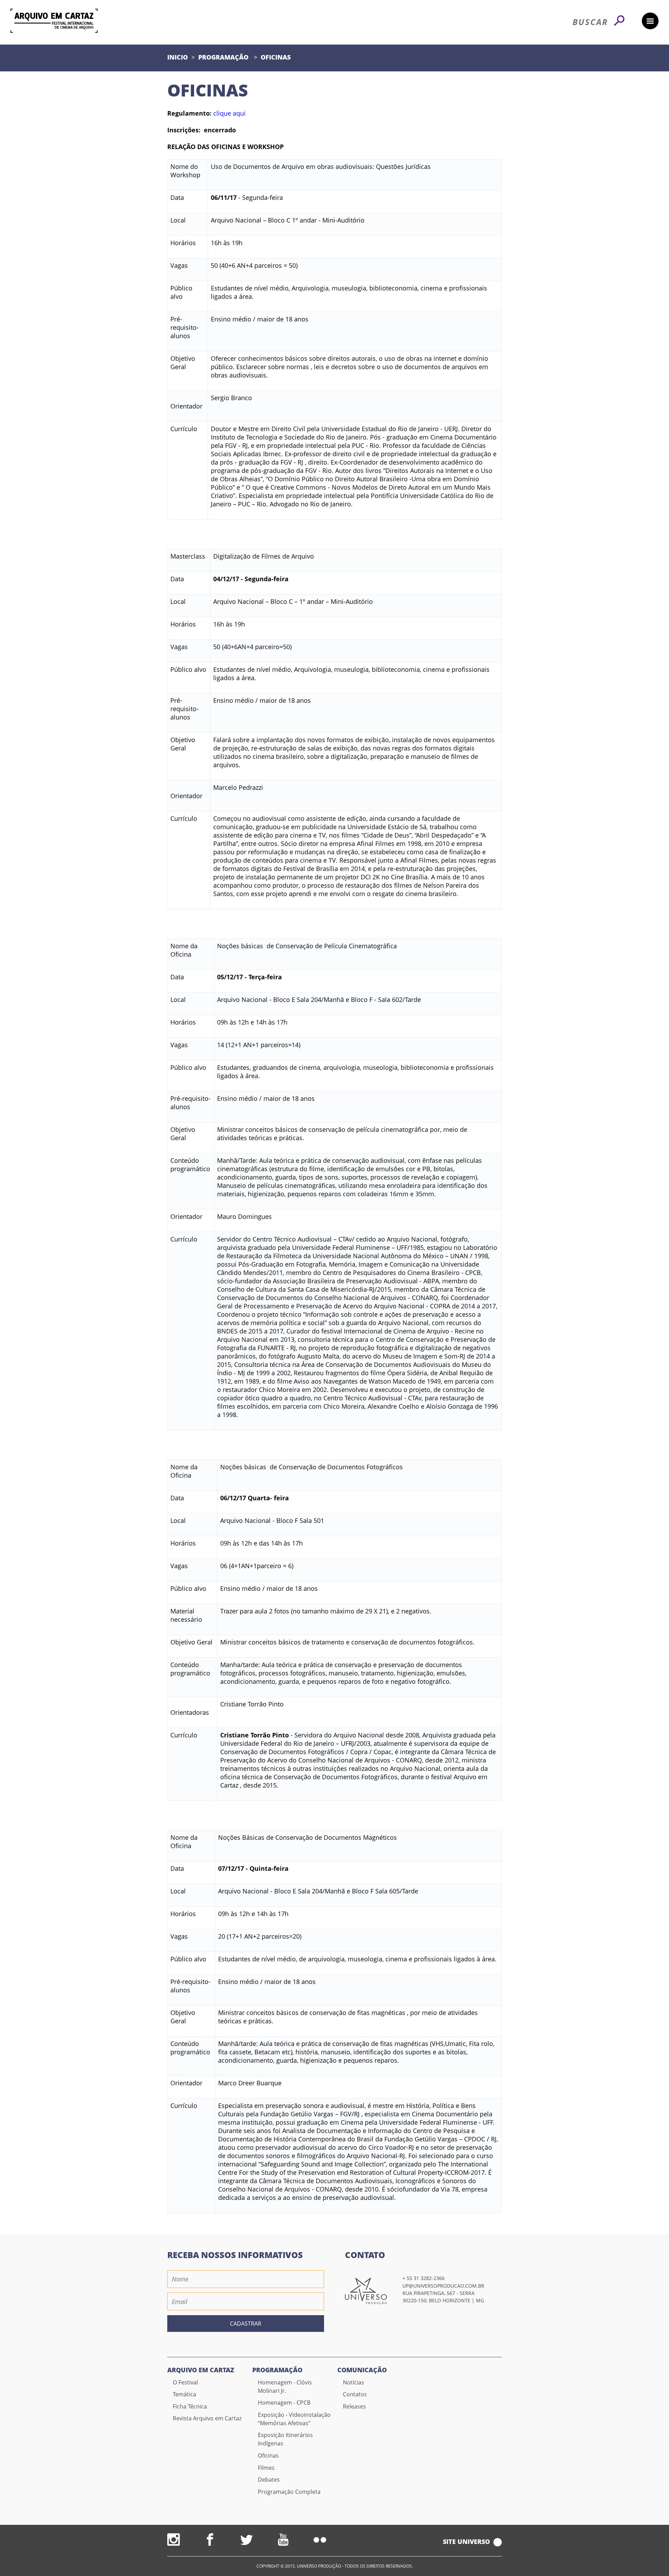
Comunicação (362, 2370)
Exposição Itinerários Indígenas (285, 2439)
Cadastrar (246, 2324)
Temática (184, 2394)
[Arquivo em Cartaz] (54, 21)
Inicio (178, 57)
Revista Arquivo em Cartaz (207, 2418)
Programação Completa (289, 2492)
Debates (269, 2480)
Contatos (355, 2394)
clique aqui (229, 113)
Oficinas (276, 57)
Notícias (353, 2382)
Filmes (266, 2468)
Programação (224, 57)
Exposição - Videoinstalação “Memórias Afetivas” (294, 2419)
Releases (354, 2406)
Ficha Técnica (190, 2406)
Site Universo (466, 2542)
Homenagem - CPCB (284, 2403)
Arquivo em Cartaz (201, 2370)
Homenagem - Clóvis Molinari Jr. (285, 2387)
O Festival (185, 2382)
